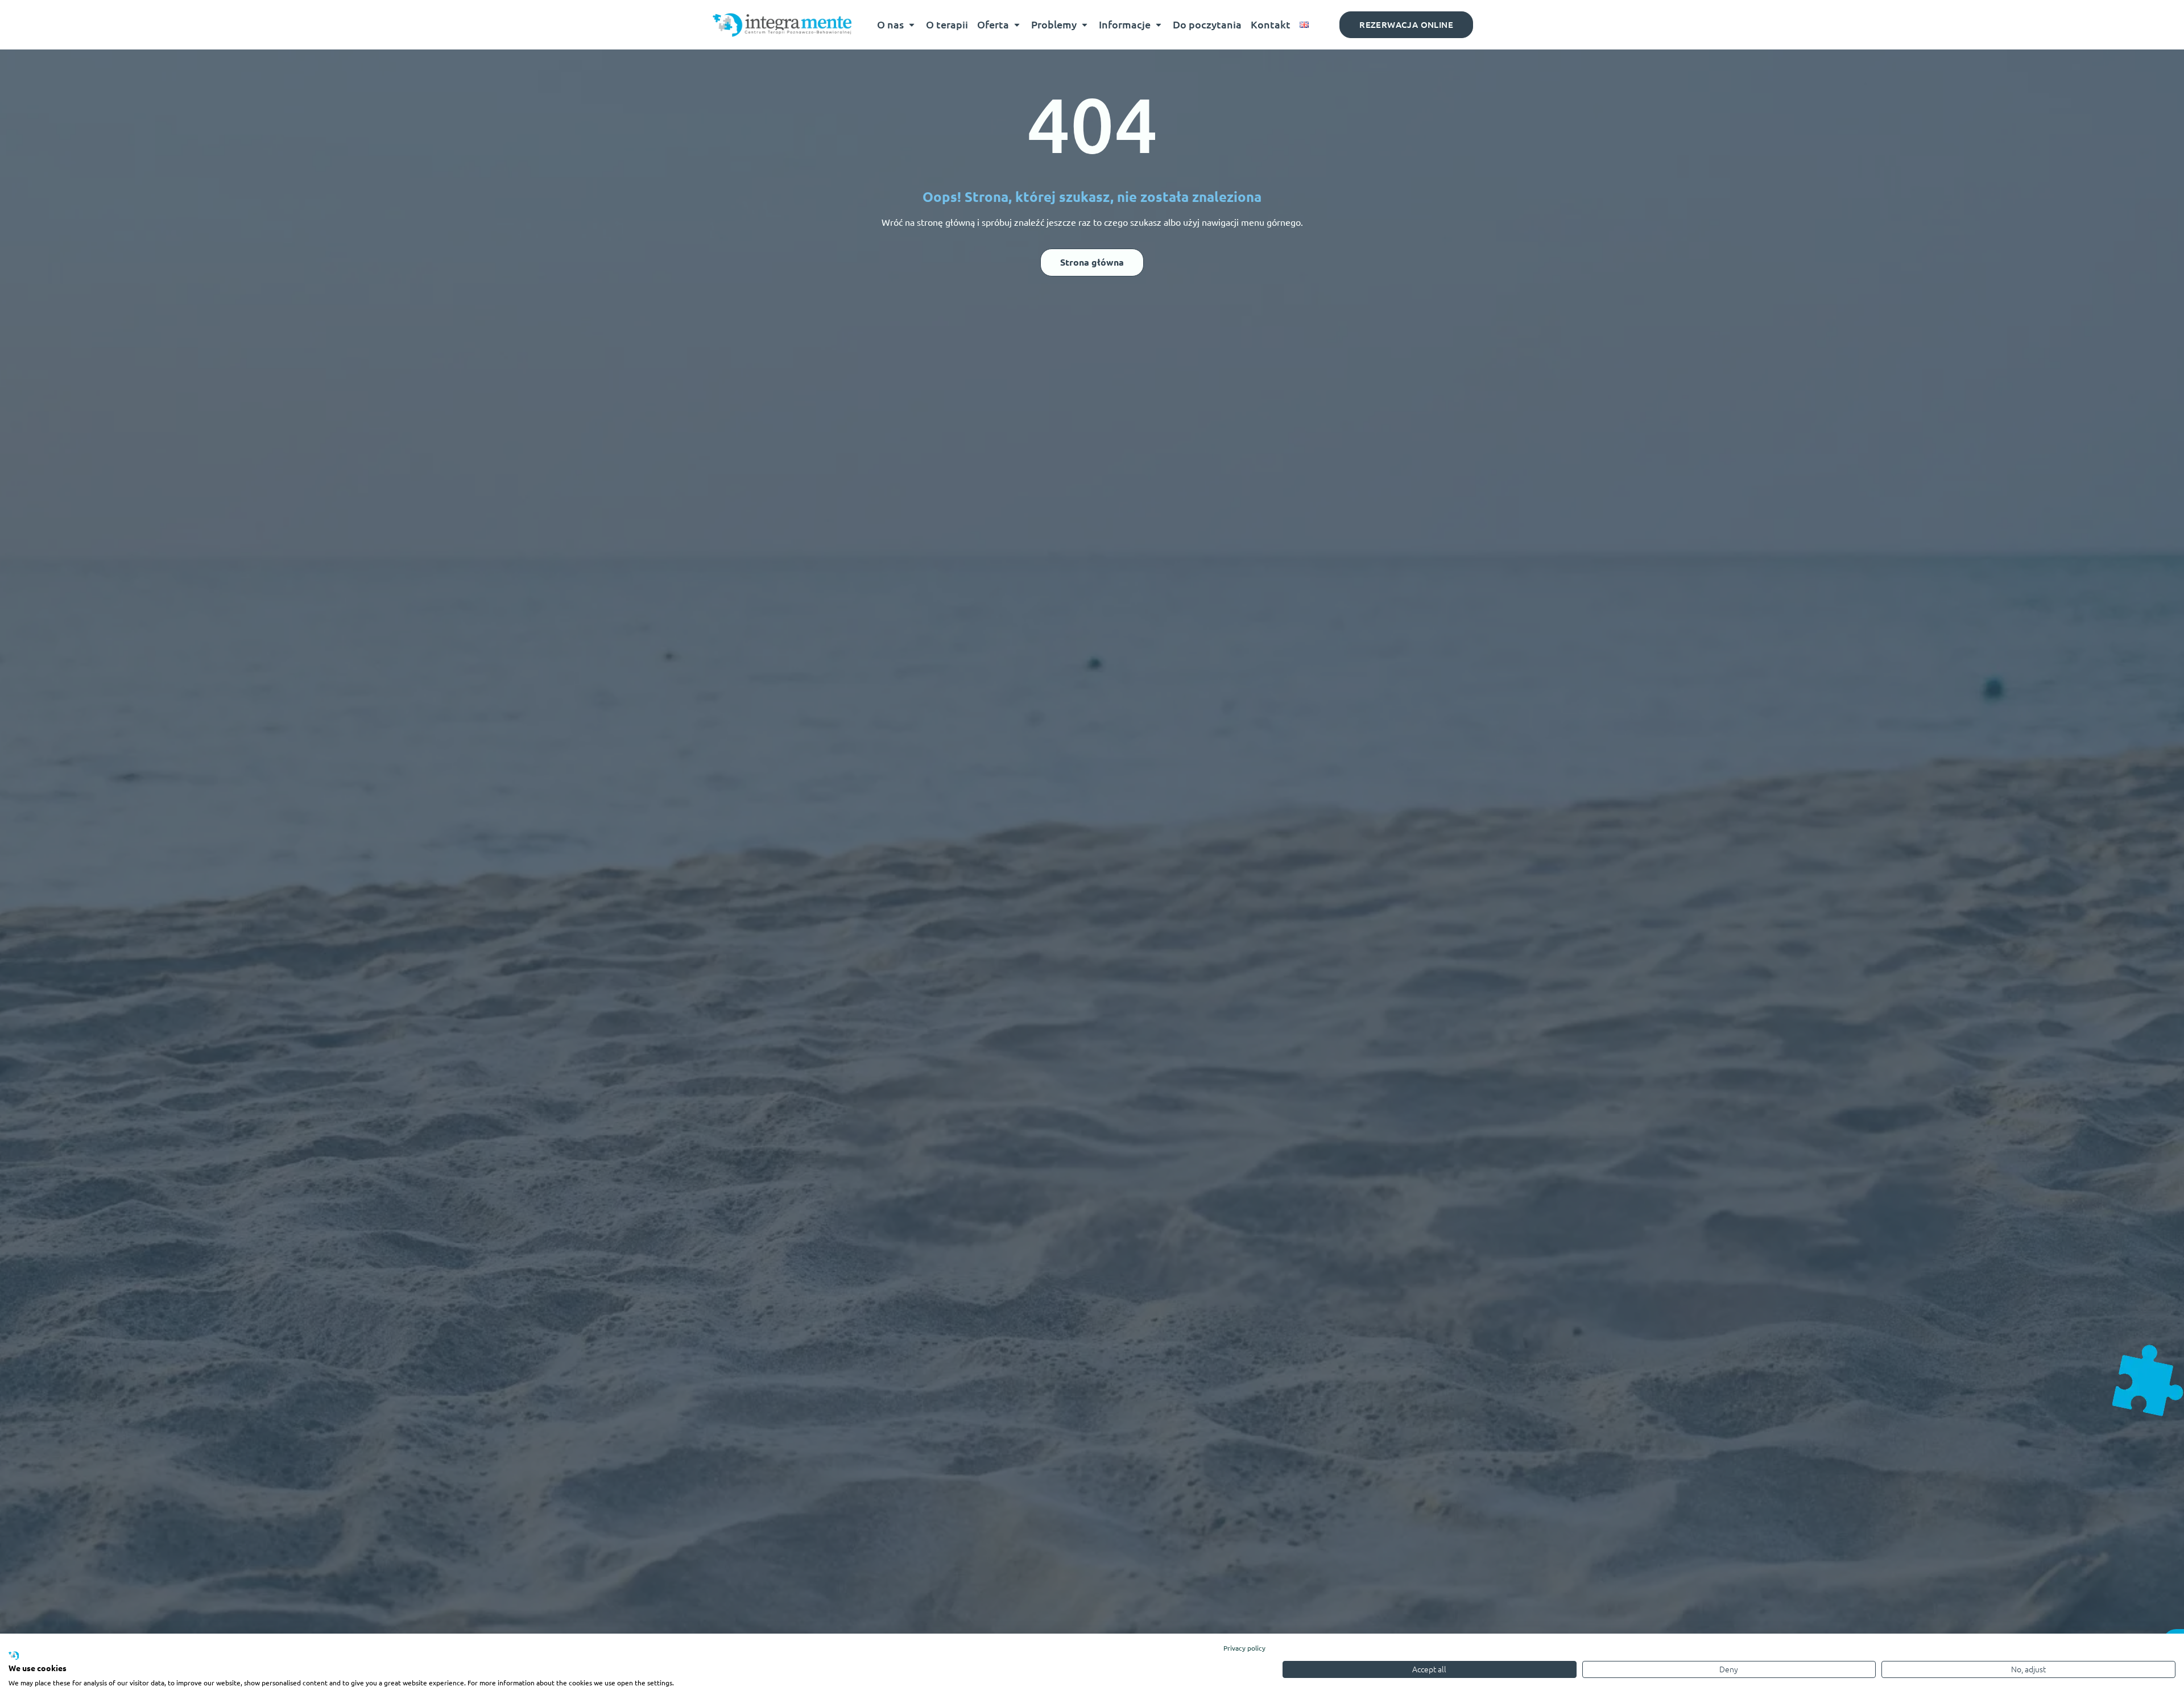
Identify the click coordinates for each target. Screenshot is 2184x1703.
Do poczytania (1207, 24)
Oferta (993, 24)
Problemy (1054, 24)
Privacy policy (1244, 1648)
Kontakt (1271, 24)
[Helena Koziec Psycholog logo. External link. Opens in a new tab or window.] (14, 1656)
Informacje (1125, 24)
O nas (890, 24)
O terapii (947, 24)
